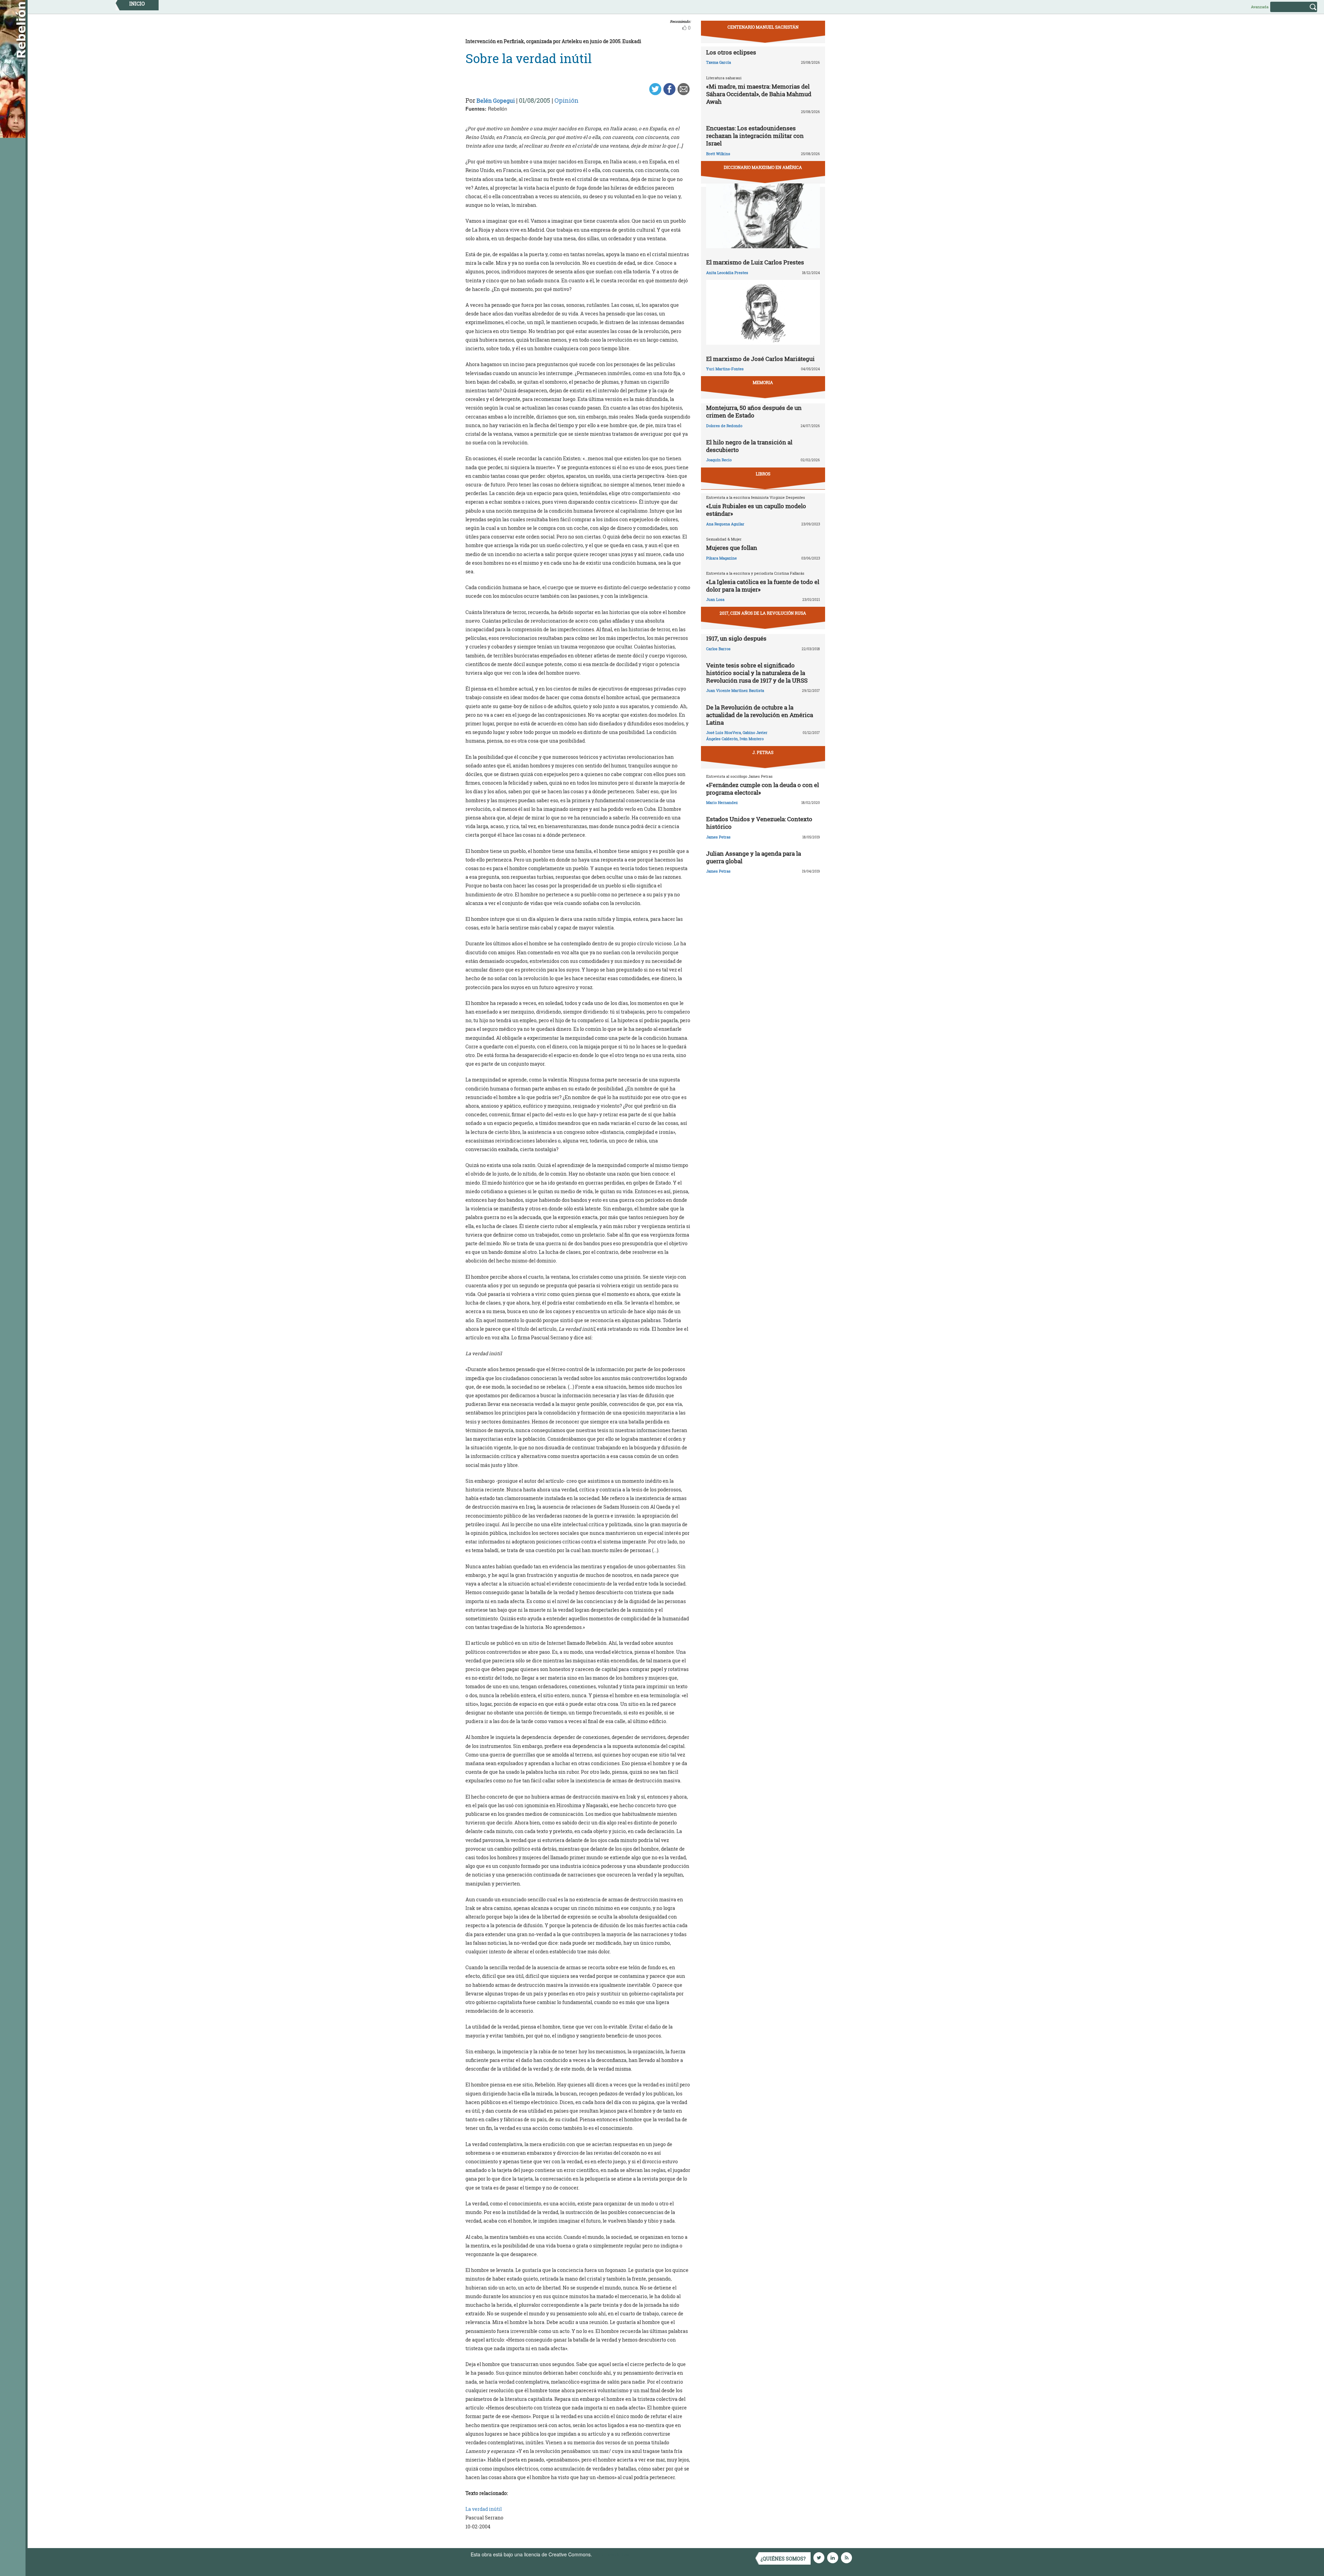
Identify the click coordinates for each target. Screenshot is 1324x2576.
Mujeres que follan (732, 548)
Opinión (566, 100)
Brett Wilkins (718, 154)
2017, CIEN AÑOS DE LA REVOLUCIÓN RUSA (763, 613)
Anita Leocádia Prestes (727, 273)
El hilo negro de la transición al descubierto (749, 446)
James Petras (718, 837)
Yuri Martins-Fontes (725, 369)
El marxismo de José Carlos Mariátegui (760, 359)
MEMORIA (763, 382)
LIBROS (763, 474)
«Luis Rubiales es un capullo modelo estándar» (756, 510)
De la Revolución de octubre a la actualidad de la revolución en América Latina (760, 715)
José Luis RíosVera (724, 732)
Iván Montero (752, 739)
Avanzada (1260, 7)
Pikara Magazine (721, 558)
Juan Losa (715, 599)
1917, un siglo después (736, 638)
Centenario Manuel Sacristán (763, 27)
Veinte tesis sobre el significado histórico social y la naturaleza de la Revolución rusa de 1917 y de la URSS (757, 673)
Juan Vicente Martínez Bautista (735, 690)
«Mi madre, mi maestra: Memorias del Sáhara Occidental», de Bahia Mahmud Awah (759, 94)
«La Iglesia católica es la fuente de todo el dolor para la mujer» (763, 586)
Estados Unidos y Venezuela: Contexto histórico (759, 823)
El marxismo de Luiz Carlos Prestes (755, 262)
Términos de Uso (612, 2554)
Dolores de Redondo (724, 426)
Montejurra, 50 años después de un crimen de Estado (754, 411)
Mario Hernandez (722, 802)
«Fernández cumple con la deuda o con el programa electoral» (763, 789)
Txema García (719, 62)
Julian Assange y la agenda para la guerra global (754, 857)
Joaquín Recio (719, 460)
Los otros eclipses (731, 52)
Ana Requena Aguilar (725, 524)
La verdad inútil (484, 2509)
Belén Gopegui (496, 100)
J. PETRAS (763, 752)
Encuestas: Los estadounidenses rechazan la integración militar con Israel (755, 136)
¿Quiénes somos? (783, 2559)
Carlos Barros (718, 649)
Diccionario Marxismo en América (763, 167)
